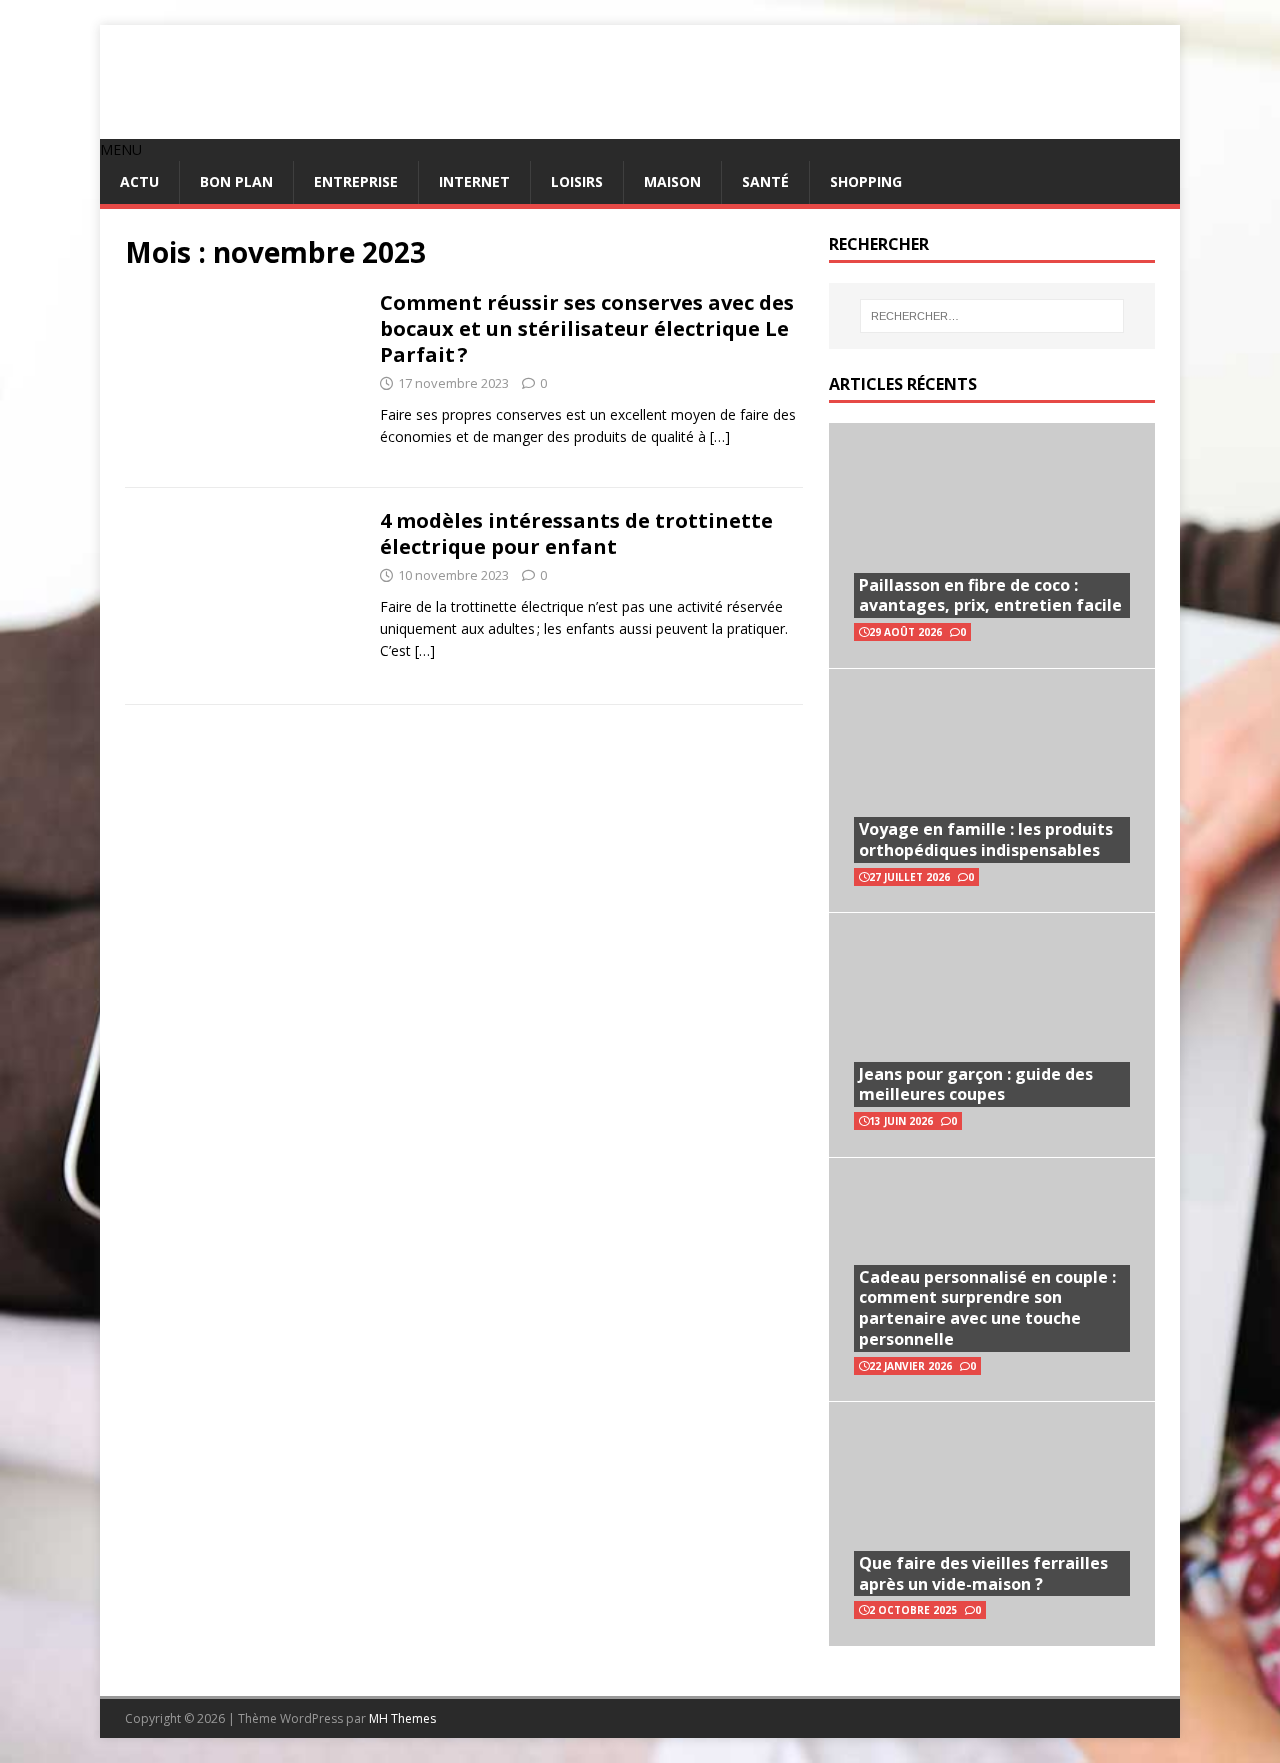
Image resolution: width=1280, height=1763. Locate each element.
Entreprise (356, 181)
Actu (139, 181)
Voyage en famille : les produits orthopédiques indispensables (986, 839)
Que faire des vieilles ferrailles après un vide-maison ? (983, 1573)
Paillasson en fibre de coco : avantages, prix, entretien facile (990, 595)
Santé (765, 181)
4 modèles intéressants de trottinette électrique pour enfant (576, 533)
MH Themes (402, 1718)
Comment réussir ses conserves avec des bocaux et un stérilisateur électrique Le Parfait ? (587, 328)
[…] (720, 436)
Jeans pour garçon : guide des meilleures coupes (976, 1084)
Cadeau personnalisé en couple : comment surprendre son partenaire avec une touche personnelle (987, 1308)
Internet (474, 181)
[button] (121, 149)
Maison (672, 181)
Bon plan (236, 181)
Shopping (866, 181)
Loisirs (577, 181)
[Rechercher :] (992, 316)
